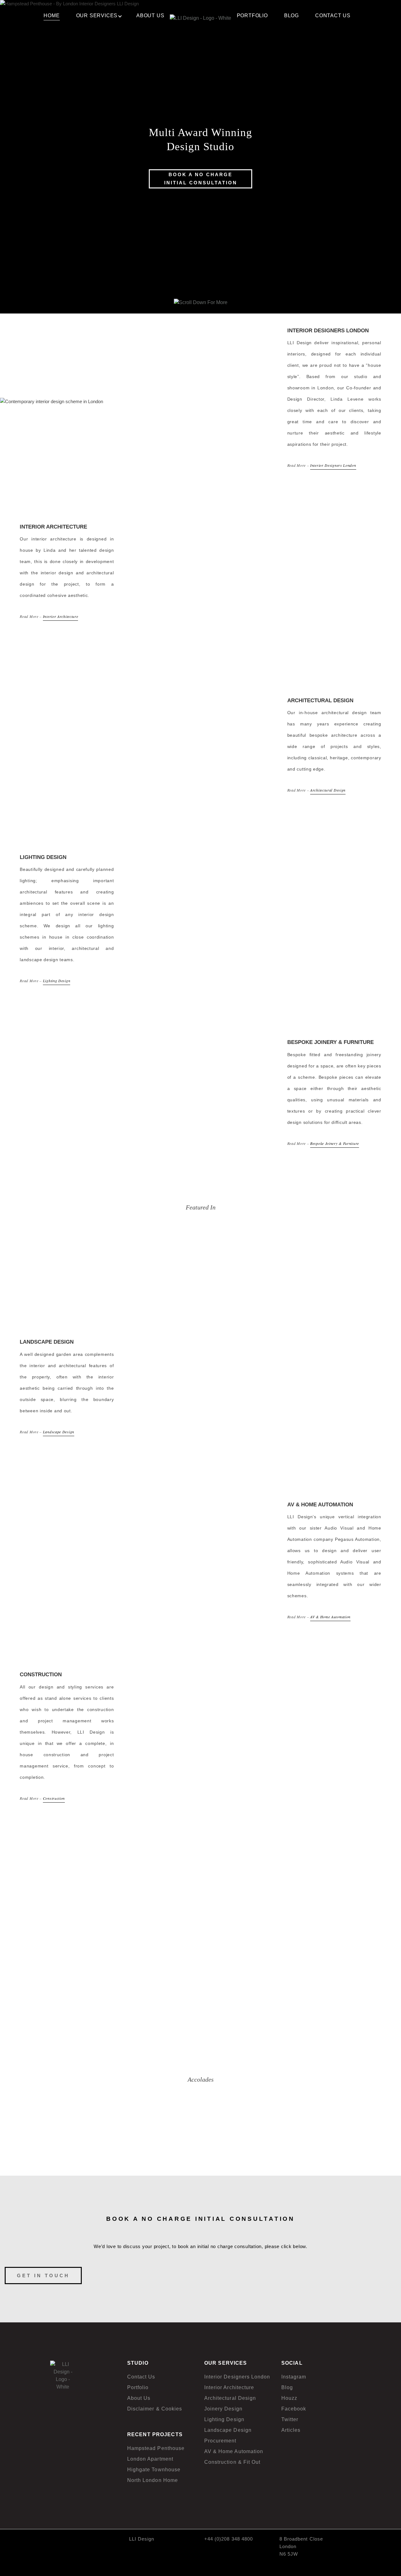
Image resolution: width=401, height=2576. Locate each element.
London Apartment (150, 2459)
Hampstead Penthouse (156, 2448)
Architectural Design (328, 790)
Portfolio (138, 2387)
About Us (139, 2398)
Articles (291, 2430)
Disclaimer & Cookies (155, 2409)
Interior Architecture (61, 616)
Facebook (294, 2409)
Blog (287, 2387)
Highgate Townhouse (154, 2470)
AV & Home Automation (330, 1617)
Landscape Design (59, 1432)
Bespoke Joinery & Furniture (335, 1143)
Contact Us (141, 2377)
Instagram (294, 2377)
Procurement (220, 2441)
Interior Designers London (333, 465)
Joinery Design (223, 2409)
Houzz (289, 2398)
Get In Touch (43, 2276)
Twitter (290, 2419)
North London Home (153, 2480)
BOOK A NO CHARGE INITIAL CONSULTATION (201, 179)
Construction (54, 1798)
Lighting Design (57, 981)
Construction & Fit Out (232, 2462)
